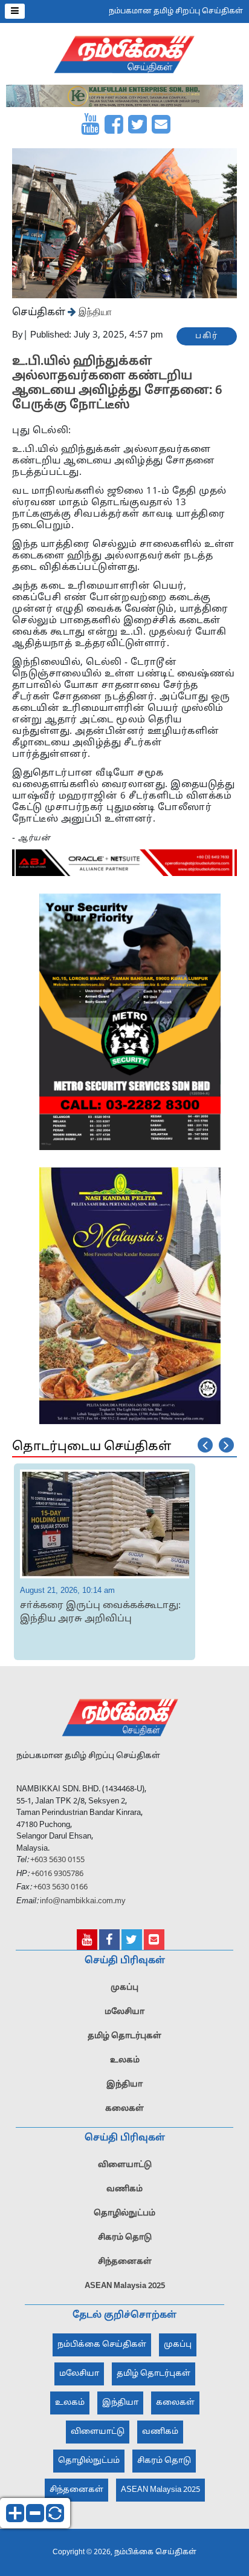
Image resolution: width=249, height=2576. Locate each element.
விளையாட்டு (125, 2165)
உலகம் (125, 2061)
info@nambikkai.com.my (83, 1901)
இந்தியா (94, 312)
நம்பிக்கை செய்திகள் (102, 2345)
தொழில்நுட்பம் (124, 2214)
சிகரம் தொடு (125, 2238)
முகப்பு (124, 1988)
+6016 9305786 (56, 1874)
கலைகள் (124, 2109)
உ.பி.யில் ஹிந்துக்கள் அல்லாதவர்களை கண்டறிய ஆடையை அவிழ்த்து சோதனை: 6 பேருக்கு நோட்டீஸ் (117, 384)
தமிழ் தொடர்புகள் (124, 2036)
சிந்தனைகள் (125, 2262)
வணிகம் (124, 2189)
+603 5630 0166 (60, 1888)
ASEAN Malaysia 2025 (125, 2286)
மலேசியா (124, 2012)
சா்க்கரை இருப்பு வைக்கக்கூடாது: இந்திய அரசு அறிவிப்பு (100, 1613)
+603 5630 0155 (57, 1860)
